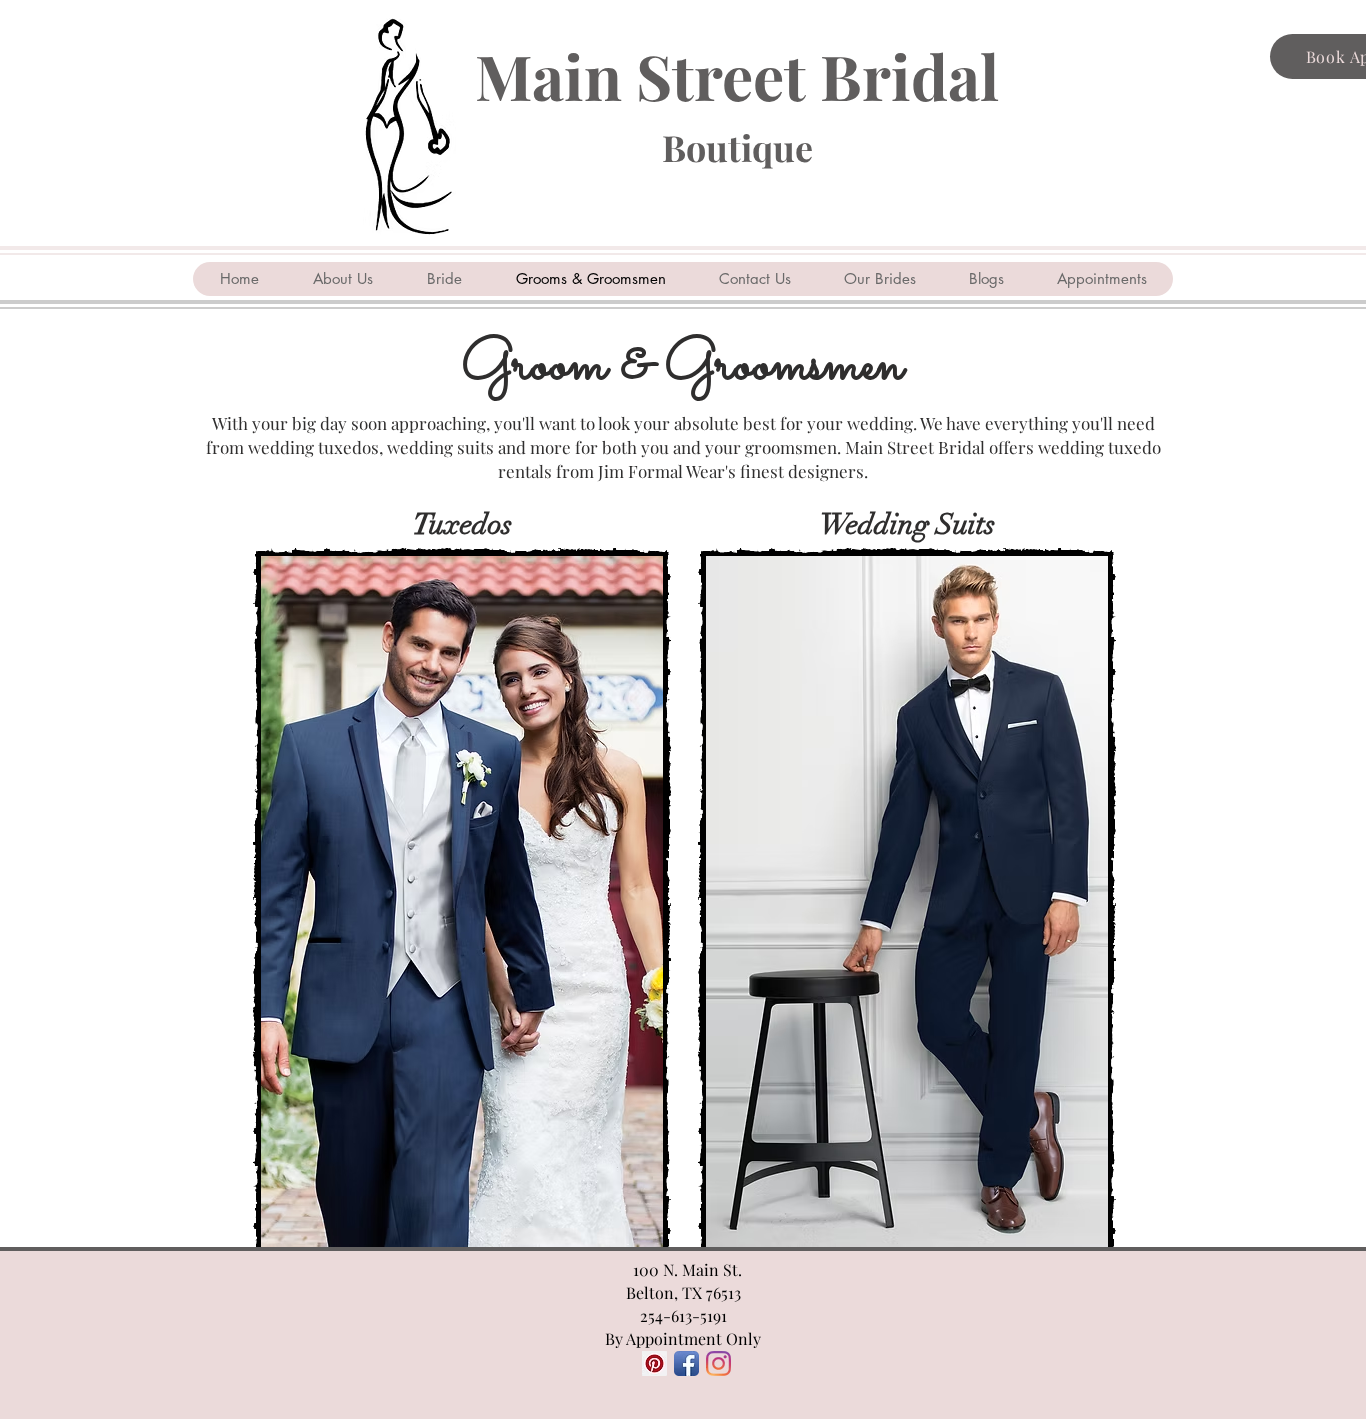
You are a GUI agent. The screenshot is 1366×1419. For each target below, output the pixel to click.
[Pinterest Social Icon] (654, 1363)
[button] (462, 901)
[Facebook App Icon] (686, 1363)
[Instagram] (718, 1363)
